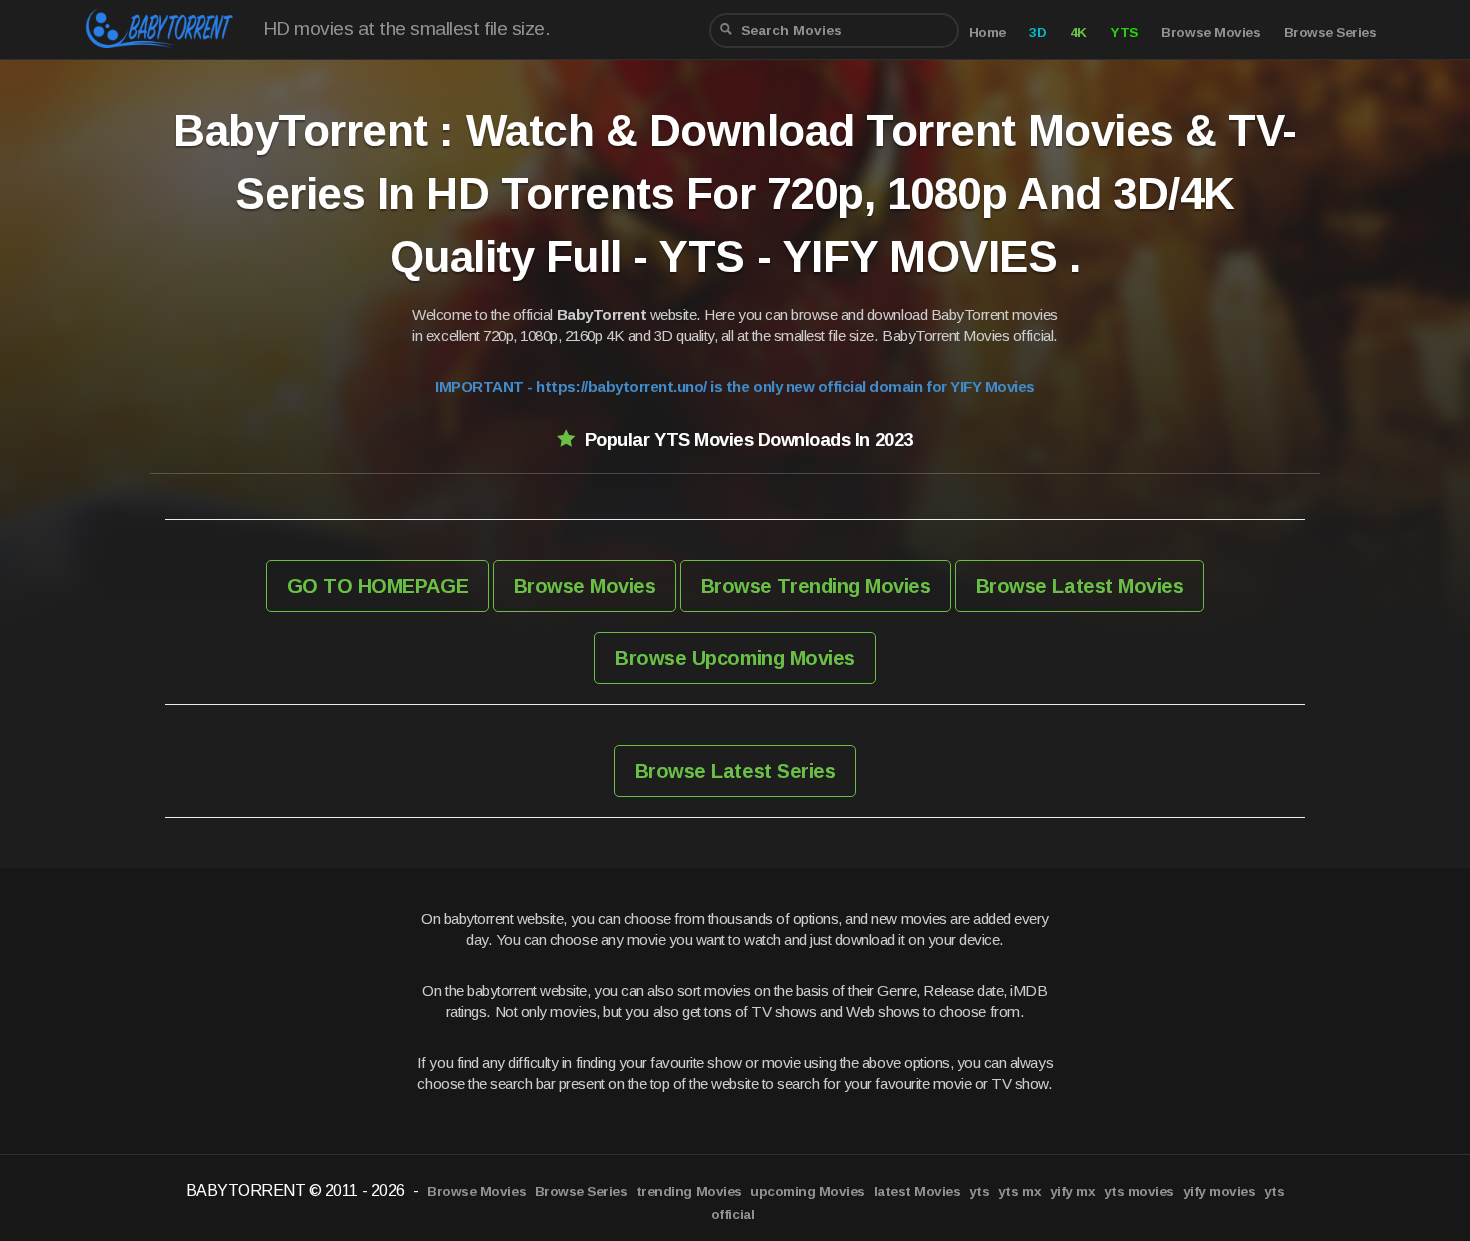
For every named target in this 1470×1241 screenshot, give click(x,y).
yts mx (1019, 1191)
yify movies (1219, 1191)
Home (987, 32)
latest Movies (917, 1191)
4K (1078, 32)
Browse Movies (1210, 32)
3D (1037, 32)
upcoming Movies (807, 1191)
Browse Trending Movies (815, 586)
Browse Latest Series (735, 771)
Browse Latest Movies (1079, 586)
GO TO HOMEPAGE (377, 586)
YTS (1124, 32)
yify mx (1073, 1191)
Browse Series (1330, 32)
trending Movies (689, 1191)
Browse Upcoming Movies (734, 658)
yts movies (1139, 1191)
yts (979, 1191)
